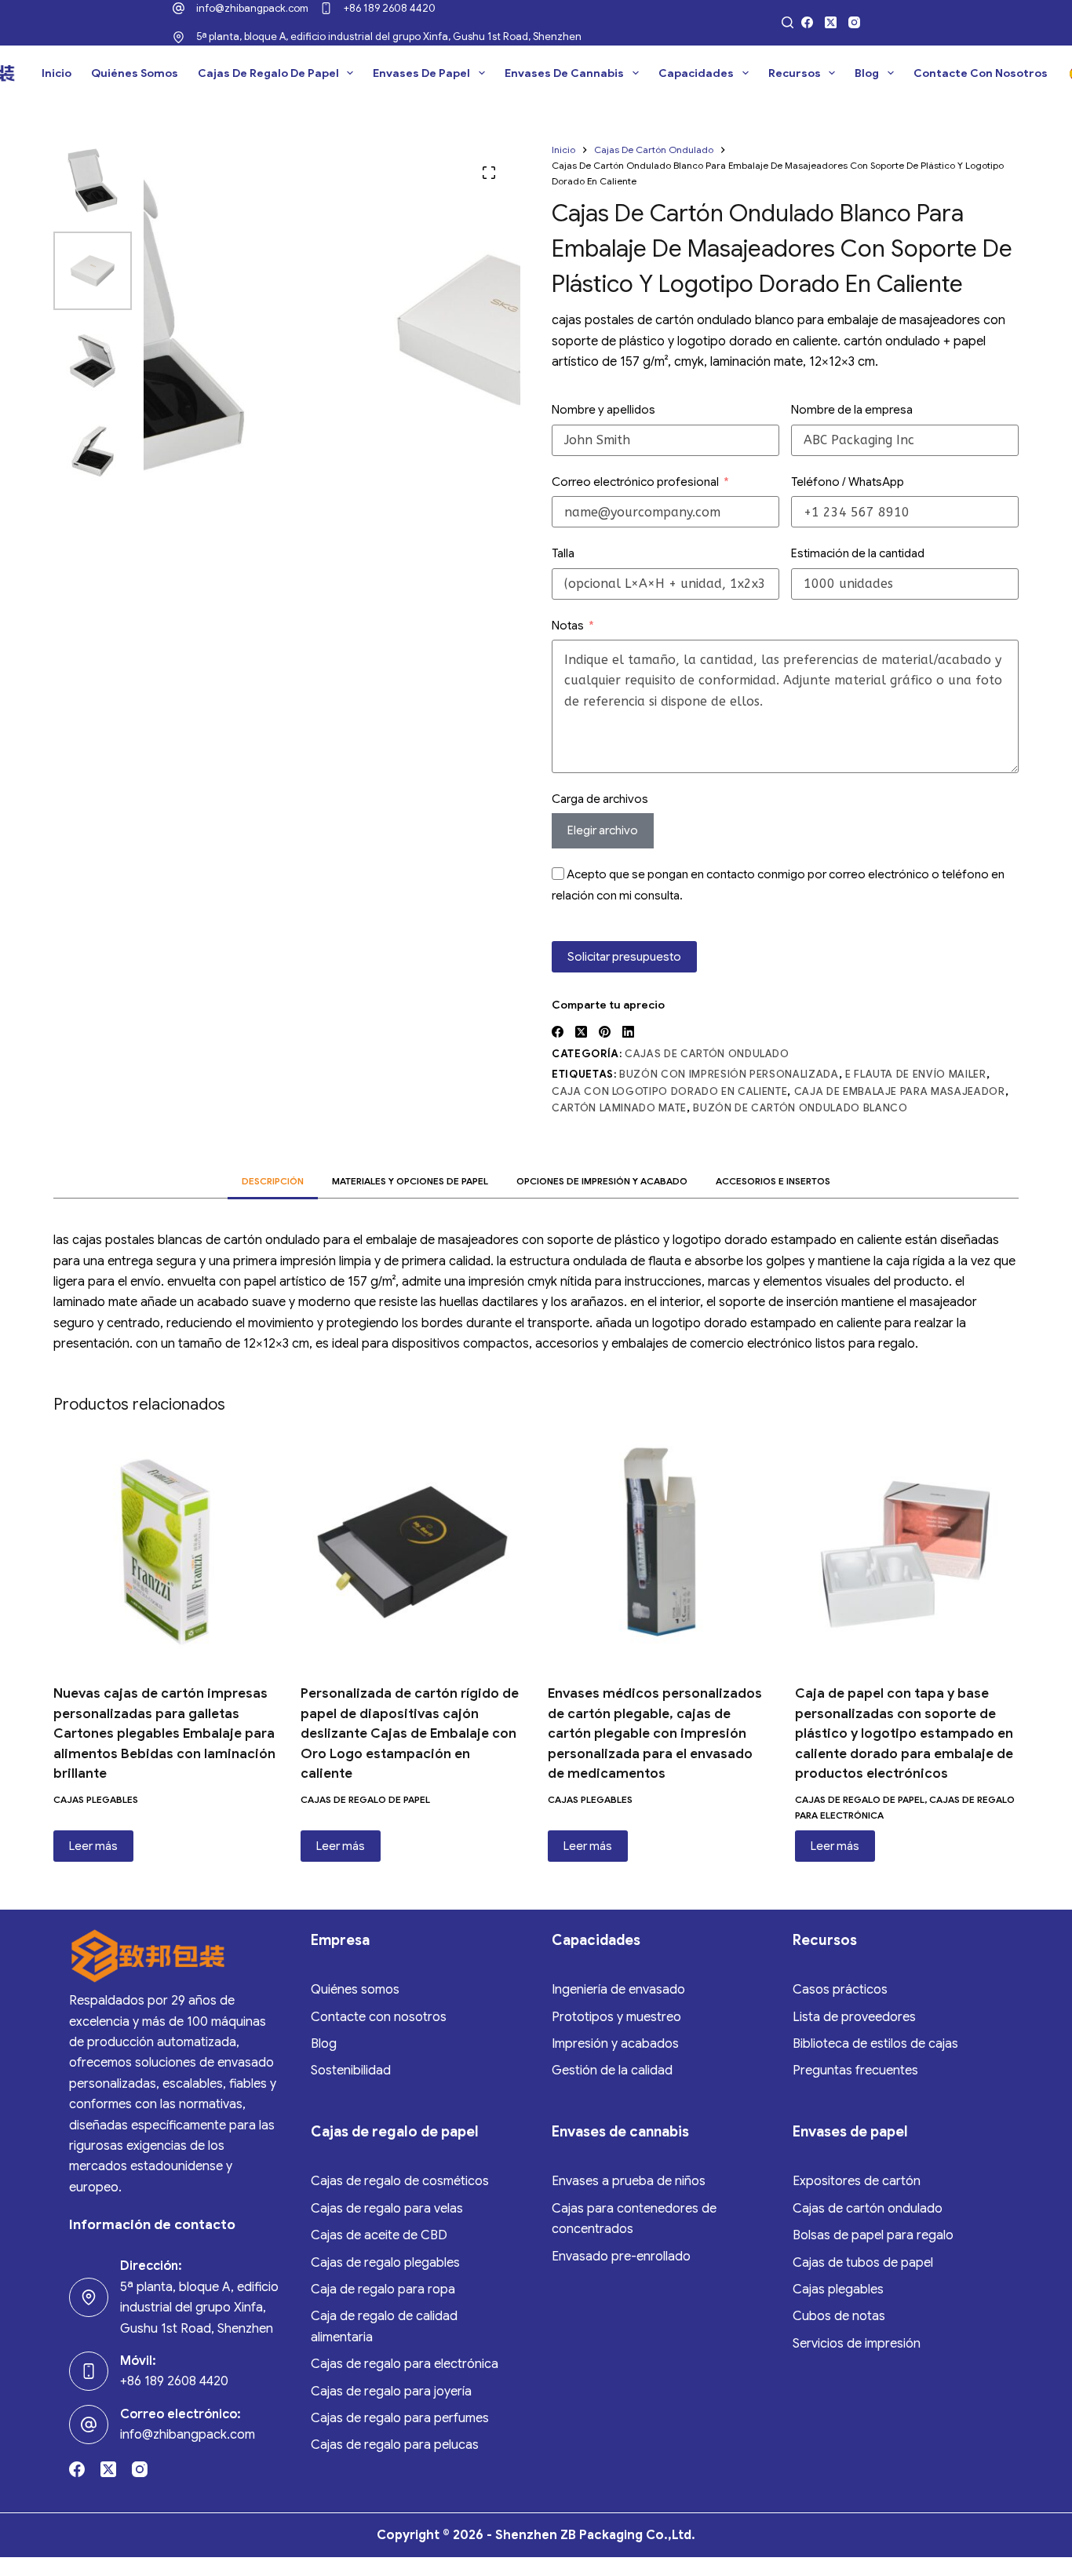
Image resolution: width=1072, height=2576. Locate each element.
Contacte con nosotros (981, 73)
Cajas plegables (96, 1799)
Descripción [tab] (273, 1181)
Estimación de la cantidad (858, 553)
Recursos (795, 73)
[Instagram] (854, 22)
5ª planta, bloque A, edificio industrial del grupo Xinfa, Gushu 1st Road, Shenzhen (389, 36)
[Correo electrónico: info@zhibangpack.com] (89, 2425)
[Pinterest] (605, 1032)
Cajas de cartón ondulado (707, 1054)
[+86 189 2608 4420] (326, 8)
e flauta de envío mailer (916, 1075)
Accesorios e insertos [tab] (773, 1181)
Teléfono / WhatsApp (848, 482)
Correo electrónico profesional (635, 482)
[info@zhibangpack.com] (179, 8)
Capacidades (696, 73)
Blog (867, 73)
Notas (568, 626)
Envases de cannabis (564, 73)
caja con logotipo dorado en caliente (669, 1091)
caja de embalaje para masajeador (900, 1091)
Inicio (57, 73)
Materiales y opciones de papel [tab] (410, 1181)
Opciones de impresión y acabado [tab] (602, 1181)
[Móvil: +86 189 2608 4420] (89, 2371)
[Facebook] (807, 22)
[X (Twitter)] (831, 22)
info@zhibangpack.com (252, 8)
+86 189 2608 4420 (390, 8)
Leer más (93, 1846)
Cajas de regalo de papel (268, 73)
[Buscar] (788, 22)
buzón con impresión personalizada (729, 1075)
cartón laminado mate (619, 1108)
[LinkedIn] (628, 1032)
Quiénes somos (135, 73)
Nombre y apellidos (603, 410)
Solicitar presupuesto (624, 957)
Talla (563, 553)
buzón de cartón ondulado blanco (800, 1108)
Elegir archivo (603, 831)
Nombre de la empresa (852, 410)
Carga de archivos (600, 799)
